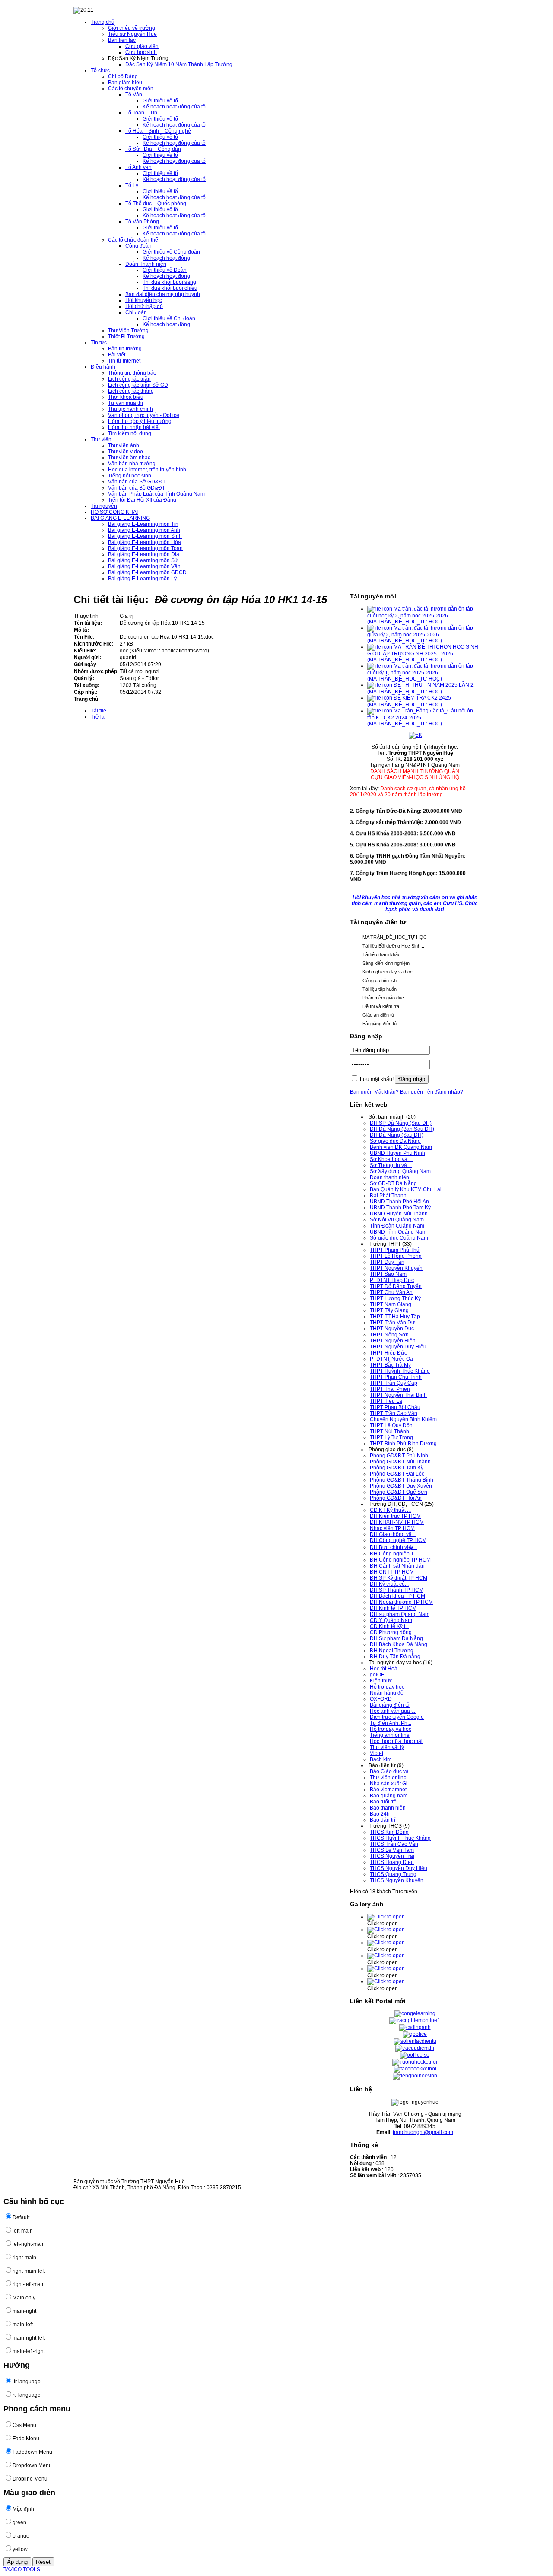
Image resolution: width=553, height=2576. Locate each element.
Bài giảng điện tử (390, 1705)
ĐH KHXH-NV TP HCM (397, 1522)
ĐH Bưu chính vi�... (394, 1547)
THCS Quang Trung (393, 1874)
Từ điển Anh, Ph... (391, 1723)
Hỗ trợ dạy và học (391, 1729)
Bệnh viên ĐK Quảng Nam (401, 1147)
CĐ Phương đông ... (393, 1632)
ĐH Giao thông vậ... (393, 1534)
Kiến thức (381, 1681)
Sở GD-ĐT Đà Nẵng (393, 1183)
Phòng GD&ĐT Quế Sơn (399, 1492)
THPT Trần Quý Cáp (394, 1383)
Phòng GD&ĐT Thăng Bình (402, 1480)
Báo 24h (380, 1814)
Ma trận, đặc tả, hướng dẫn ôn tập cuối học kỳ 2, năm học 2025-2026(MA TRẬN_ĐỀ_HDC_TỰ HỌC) (420, 615)
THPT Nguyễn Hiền (393, 1341)
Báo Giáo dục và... (391, 1771)
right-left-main (29, 2284)
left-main (23, 2231)
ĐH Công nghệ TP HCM (398, 1540)
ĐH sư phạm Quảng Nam (400, 1614)
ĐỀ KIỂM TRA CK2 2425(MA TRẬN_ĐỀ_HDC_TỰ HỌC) (409, 701)
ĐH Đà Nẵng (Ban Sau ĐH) (402, 1129)
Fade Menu (26, 2439)
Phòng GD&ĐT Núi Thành (400, 1462)
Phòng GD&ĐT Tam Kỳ (397, 1468)
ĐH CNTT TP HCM (392, 1572)
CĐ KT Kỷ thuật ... (390, 1510)
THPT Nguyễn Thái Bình (398, 1395)
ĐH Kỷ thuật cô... (389, 1584)
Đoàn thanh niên (389, 1177)
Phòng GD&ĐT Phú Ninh (399, 1456)
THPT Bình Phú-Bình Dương (403, 1444)
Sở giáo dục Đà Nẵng (395, 1141)
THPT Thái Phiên (390, 1389)
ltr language (27, 2382)
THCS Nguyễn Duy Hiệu (399, 1868)
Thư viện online (388, 1778)
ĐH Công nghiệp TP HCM (400, 1560)
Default (21, 2217)
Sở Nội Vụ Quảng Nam (397, 1220)
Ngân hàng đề (387, 1693)
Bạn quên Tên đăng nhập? (432, 1092)
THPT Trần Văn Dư (392, 1323)
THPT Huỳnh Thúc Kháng (400, 1371)
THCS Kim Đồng (389, 1832)
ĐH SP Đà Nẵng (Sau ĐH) (401, 1123)
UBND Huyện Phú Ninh (397, 1153)
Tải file (99, 711)
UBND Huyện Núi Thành (399, 1214)
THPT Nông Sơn (389, 1335)
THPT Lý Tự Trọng (391, 1437)
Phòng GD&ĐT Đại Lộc (397, 1474)
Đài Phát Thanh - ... (392, 1196)
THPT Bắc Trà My (390, 1365)
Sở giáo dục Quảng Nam (399, 1238)
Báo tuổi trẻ (383, 1802)
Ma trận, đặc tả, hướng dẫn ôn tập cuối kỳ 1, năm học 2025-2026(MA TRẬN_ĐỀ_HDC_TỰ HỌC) (420, 672)
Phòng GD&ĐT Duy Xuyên (401, 1486)
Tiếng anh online (390, 1735)
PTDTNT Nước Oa (391, 1359)
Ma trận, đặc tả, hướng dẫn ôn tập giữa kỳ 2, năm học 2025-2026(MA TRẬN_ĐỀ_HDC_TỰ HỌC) (420, 634)
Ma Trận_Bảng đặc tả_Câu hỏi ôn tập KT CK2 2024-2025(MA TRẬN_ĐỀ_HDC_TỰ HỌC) (420, 717)
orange (21, 2536)
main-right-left (29, 2338)
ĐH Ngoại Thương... (394, 1651)
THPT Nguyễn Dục (392, 1329)
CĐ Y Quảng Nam (391, 1620)
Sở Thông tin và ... (391, 1165)
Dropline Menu (30, 2479)
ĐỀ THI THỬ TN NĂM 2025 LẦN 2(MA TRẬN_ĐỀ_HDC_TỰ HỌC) (420, 688)
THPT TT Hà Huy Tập (395, 1317)
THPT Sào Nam (388, 1274)
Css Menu (24, 2425)
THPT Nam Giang (391, 1304)
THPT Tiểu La (386, 1401)
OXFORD (381, 1699)
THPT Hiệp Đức (388, 1353)
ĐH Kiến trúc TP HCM (395, 1516)
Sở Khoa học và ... (391, 1159)
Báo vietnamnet (388, 1790)
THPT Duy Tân (387, 1262)
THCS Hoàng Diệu (392, 1862)
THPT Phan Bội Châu (395, 1407)
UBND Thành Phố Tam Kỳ (400, 1208)
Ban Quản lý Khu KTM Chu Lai (406, 1189)
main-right (24, 2311)
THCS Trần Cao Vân (394, 1844)
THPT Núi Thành (389, 1431)
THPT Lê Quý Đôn (391, 1425)
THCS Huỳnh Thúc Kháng (400, 1838)
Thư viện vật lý (387, 1747)
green (19, 2522)
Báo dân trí (383, 1820)
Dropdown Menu (32, 2465)
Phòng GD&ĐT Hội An (396, 1498)
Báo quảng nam (389, 1796)
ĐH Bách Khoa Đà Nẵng (399, 1644)
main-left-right (29, 2351)
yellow (20, 2549)
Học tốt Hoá (384, 1669)
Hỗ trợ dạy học (387, 1687)
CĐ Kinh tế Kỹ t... (389, 1626)
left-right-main (29, 2244)
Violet (377, 1753)
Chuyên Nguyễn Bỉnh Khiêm (403, 1419)
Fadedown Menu (32, 2452)
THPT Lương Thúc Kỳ (395, 1298)
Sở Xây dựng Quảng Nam (400, 1171)
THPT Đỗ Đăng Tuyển (396, 1286)
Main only (24, 2298)
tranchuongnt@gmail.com (423, 2132)
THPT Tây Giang (389, 1310)
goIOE (377, 1675)
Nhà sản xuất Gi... (391, 1784)
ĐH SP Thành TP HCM (397, 1590)
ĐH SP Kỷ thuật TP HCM (399, 1578)
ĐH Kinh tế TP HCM (393, 1608)
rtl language (27, 2395)
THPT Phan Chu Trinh (396, 1377)
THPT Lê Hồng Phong (396, 1256)
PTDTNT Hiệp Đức (392, 1280)
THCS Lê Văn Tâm (392, 1850)
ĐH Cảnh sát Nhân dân (397, 1566)
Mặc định (23, 2509)
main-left (23, 2325)
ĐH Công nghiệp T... (394, 1554)
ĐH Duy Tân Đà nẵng (395, 1657)
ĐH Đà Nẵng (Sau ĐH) (397, 1135)
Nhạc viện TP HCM (392, 1528)
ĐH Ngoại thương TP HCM (401, 1602)
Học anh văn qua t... (393, 1711)
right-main (24, 2258)
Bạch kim (381, 1759)
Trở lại (98, 717)
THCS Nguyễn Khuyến (397, 1880)
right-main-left (29, 2271)
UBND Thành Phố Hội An (399, 1202)
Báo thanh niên (388, 1808)
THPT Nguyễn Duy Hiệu (398, 1347)
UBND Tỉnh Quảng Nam (398, 1232)
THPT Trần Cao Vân (394, 1413)
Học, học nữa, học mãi (396, 1741)
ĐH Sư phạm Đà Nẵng (396, 1638)
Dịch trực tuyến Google (397, 1717)
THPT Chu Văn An (391, 1292)
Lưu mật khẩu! (377, 1079)
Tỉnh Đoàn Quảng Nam (397, 1226)
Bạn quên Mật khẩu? (374, 1092)
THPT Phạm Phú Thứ (395, 1250)
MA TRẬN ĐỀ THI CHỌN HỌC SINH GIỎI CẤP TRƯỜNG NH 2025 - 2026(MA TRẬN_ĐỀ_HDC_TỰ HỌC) (423, 653)
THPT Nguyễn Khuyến (396, 1268)
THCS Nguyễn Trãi (392, 1856)
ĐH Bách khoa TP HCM (397, 1596)
